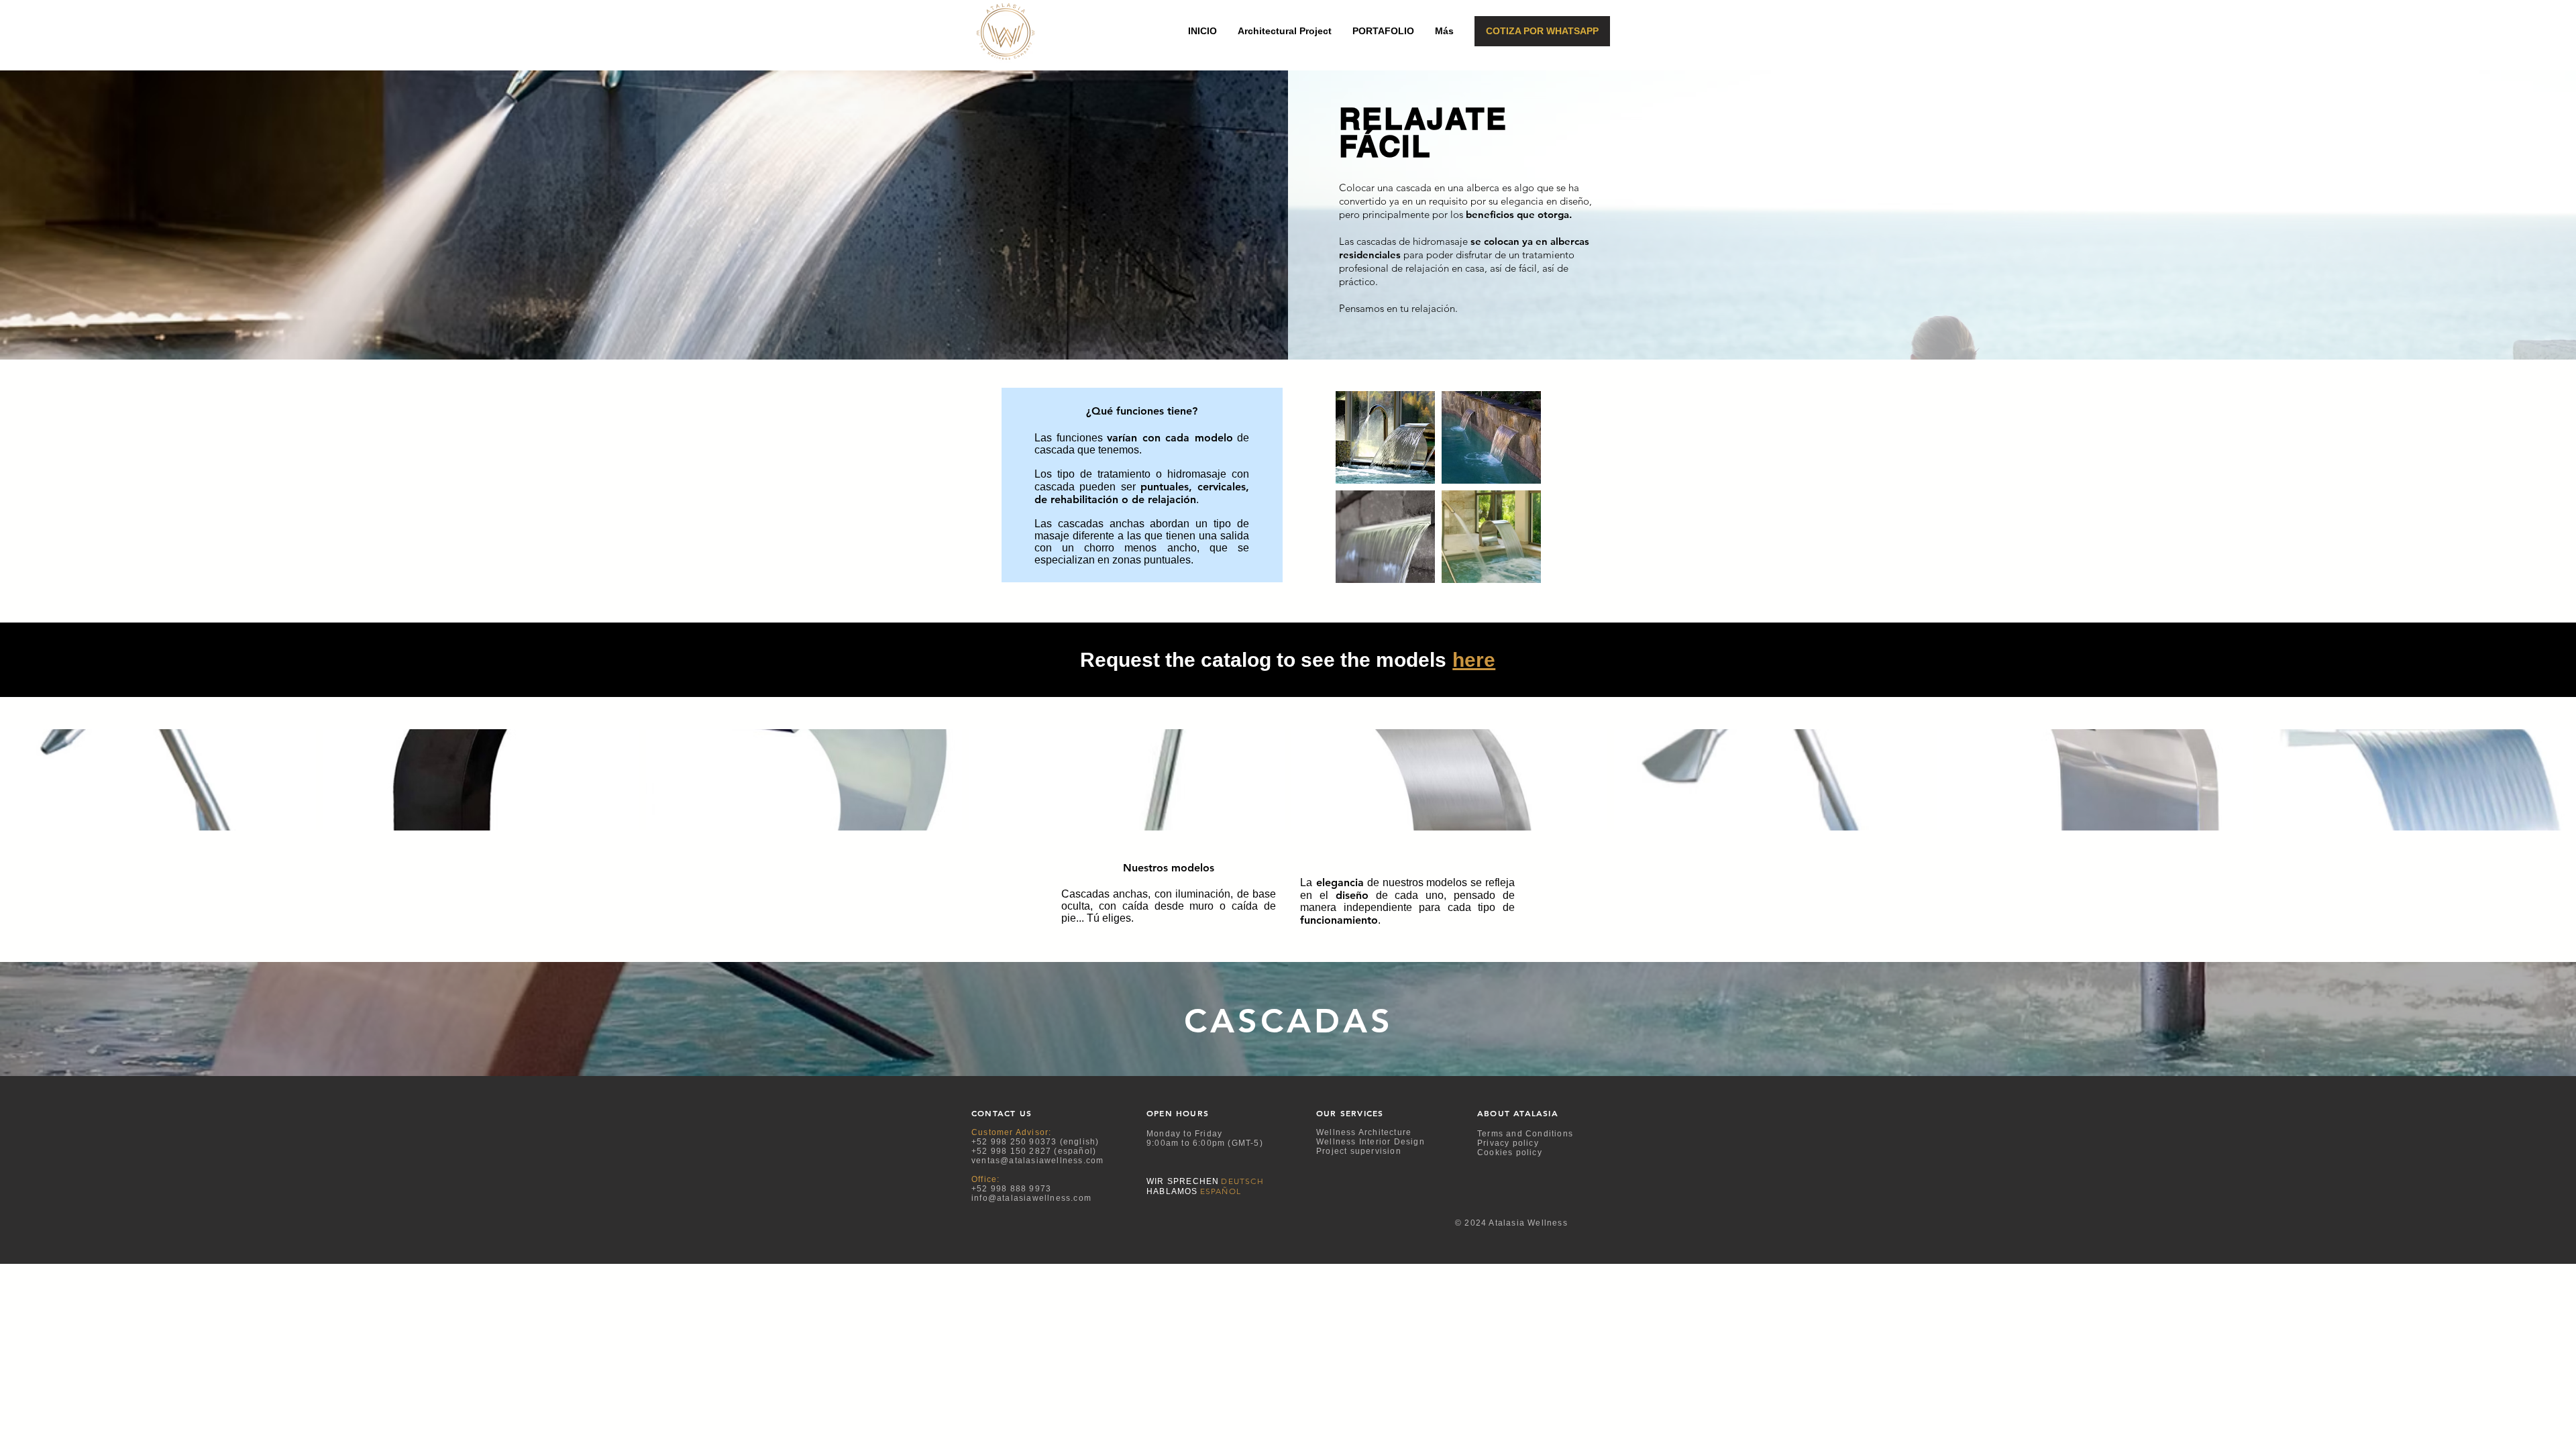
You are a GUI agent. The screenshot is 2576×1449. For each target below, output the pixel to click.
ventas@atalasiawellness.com (1037, 1161)
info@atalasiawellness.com (1031, 1198)
